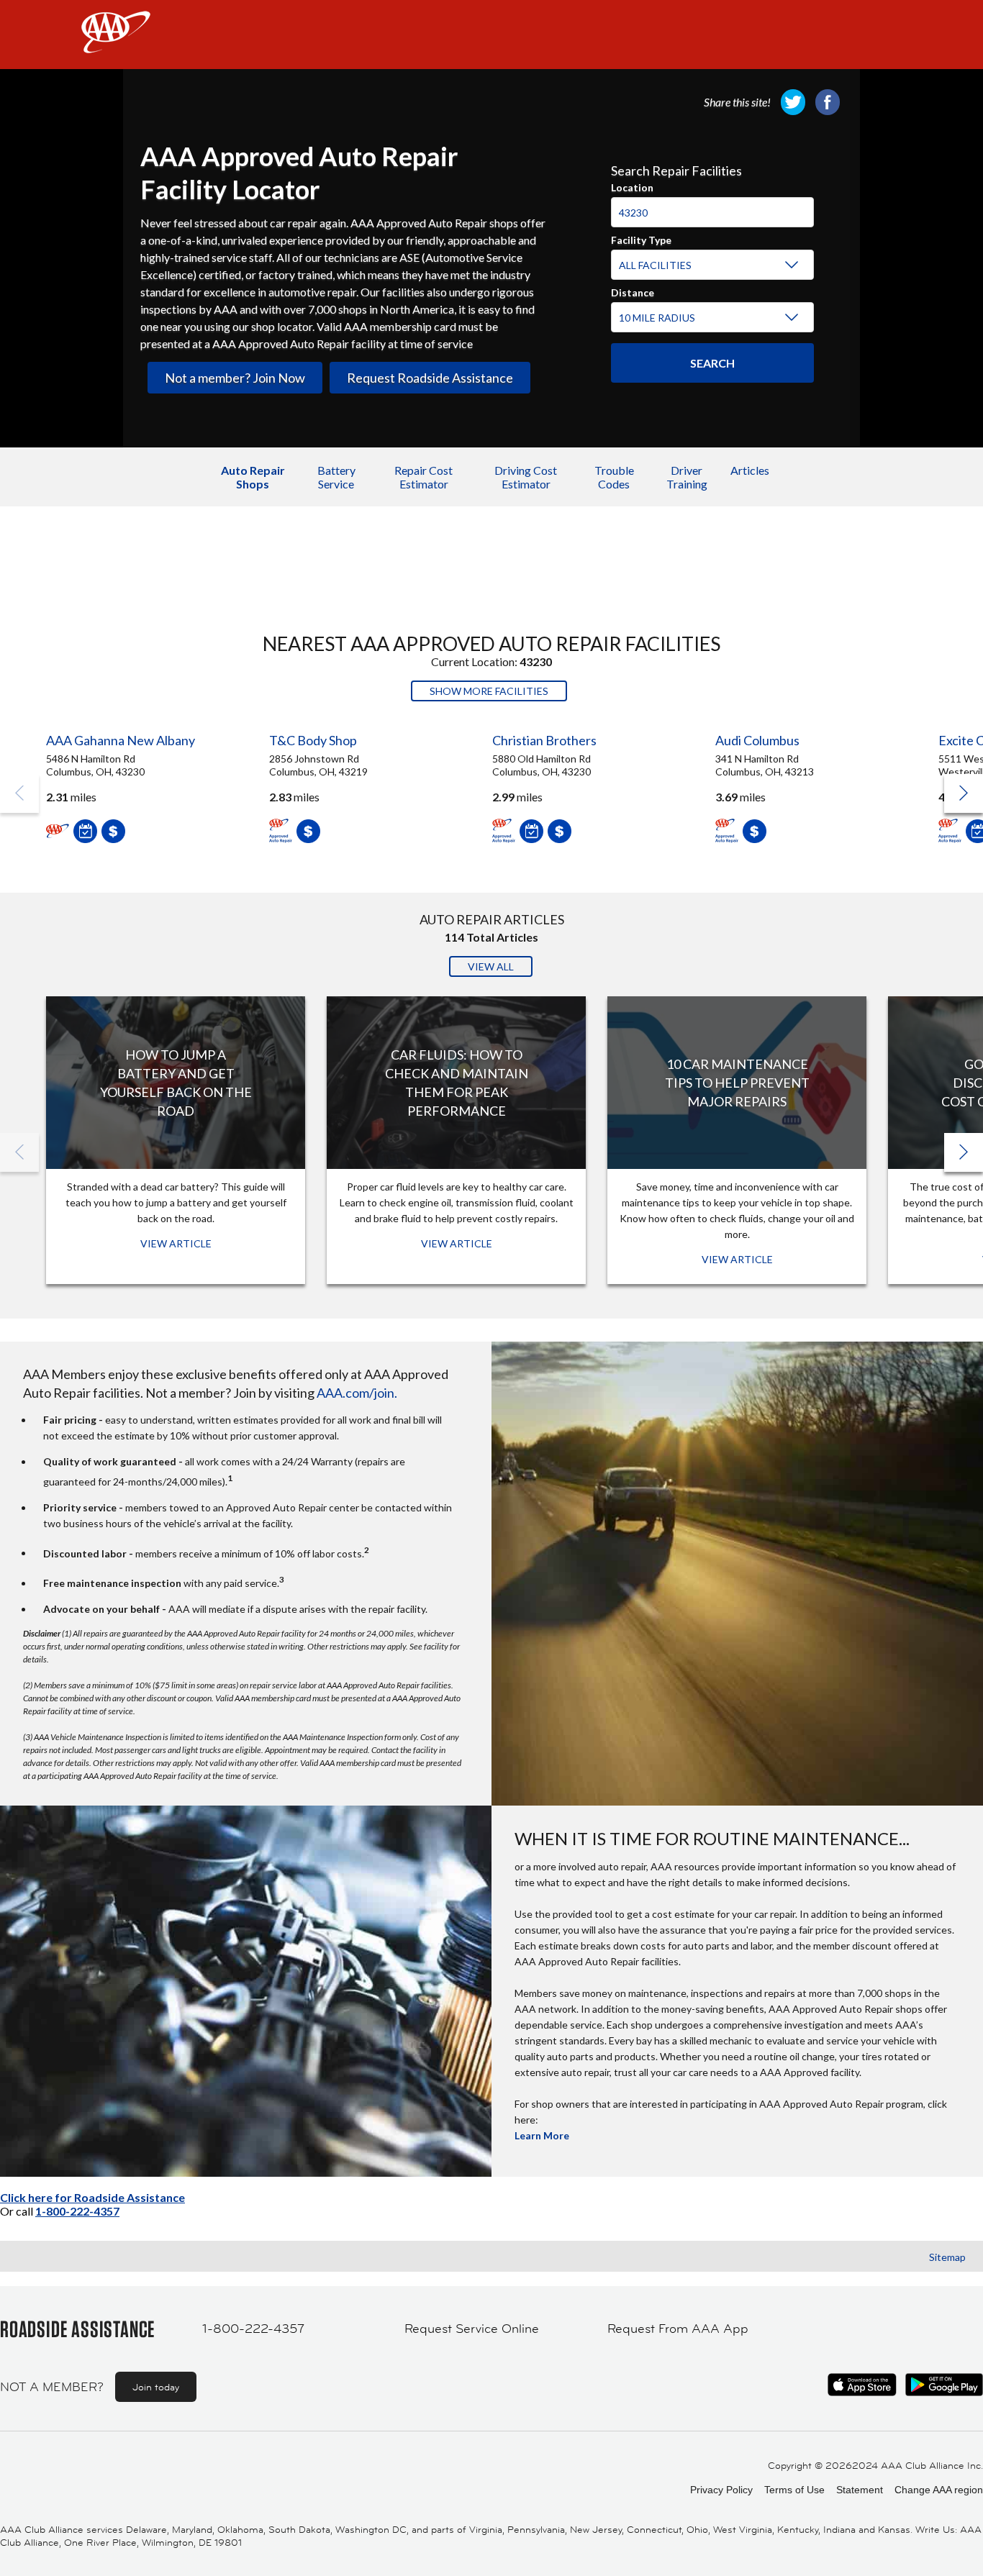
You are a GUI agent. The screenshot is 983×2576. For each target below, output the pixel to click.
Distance (633, 291)
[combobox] (712, 206)
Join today (156, 2387)
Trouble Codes (614, 477)
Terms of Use (794, 2490)
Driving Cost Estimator (526, 477)
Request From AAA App (678, 2329)
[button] (964, 793)
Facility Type (641, 238)
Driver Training (687, 477)
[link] (793, 102)
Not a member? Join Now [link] (235, 378)
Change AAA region (939, 2490)
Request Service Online (472, 2329)
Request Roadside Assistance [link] (430, 378)
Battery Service (336, 477)
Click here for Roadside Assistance (92, 2197)
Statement (860, 2490)
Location (632, 186)
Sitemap (947, 2257)
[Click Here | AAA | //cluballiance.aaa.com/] (116, 44)
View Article (176, 1243)
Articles (750, 470)
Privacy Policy (721, 2490)
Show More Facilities (489, 691)
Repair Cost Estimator (423, 477)
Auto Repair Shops (253, 477)
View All (491, 966)
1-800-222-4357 (77, 2211)
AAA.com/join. (357, 1393)
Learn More (542, 2135)
